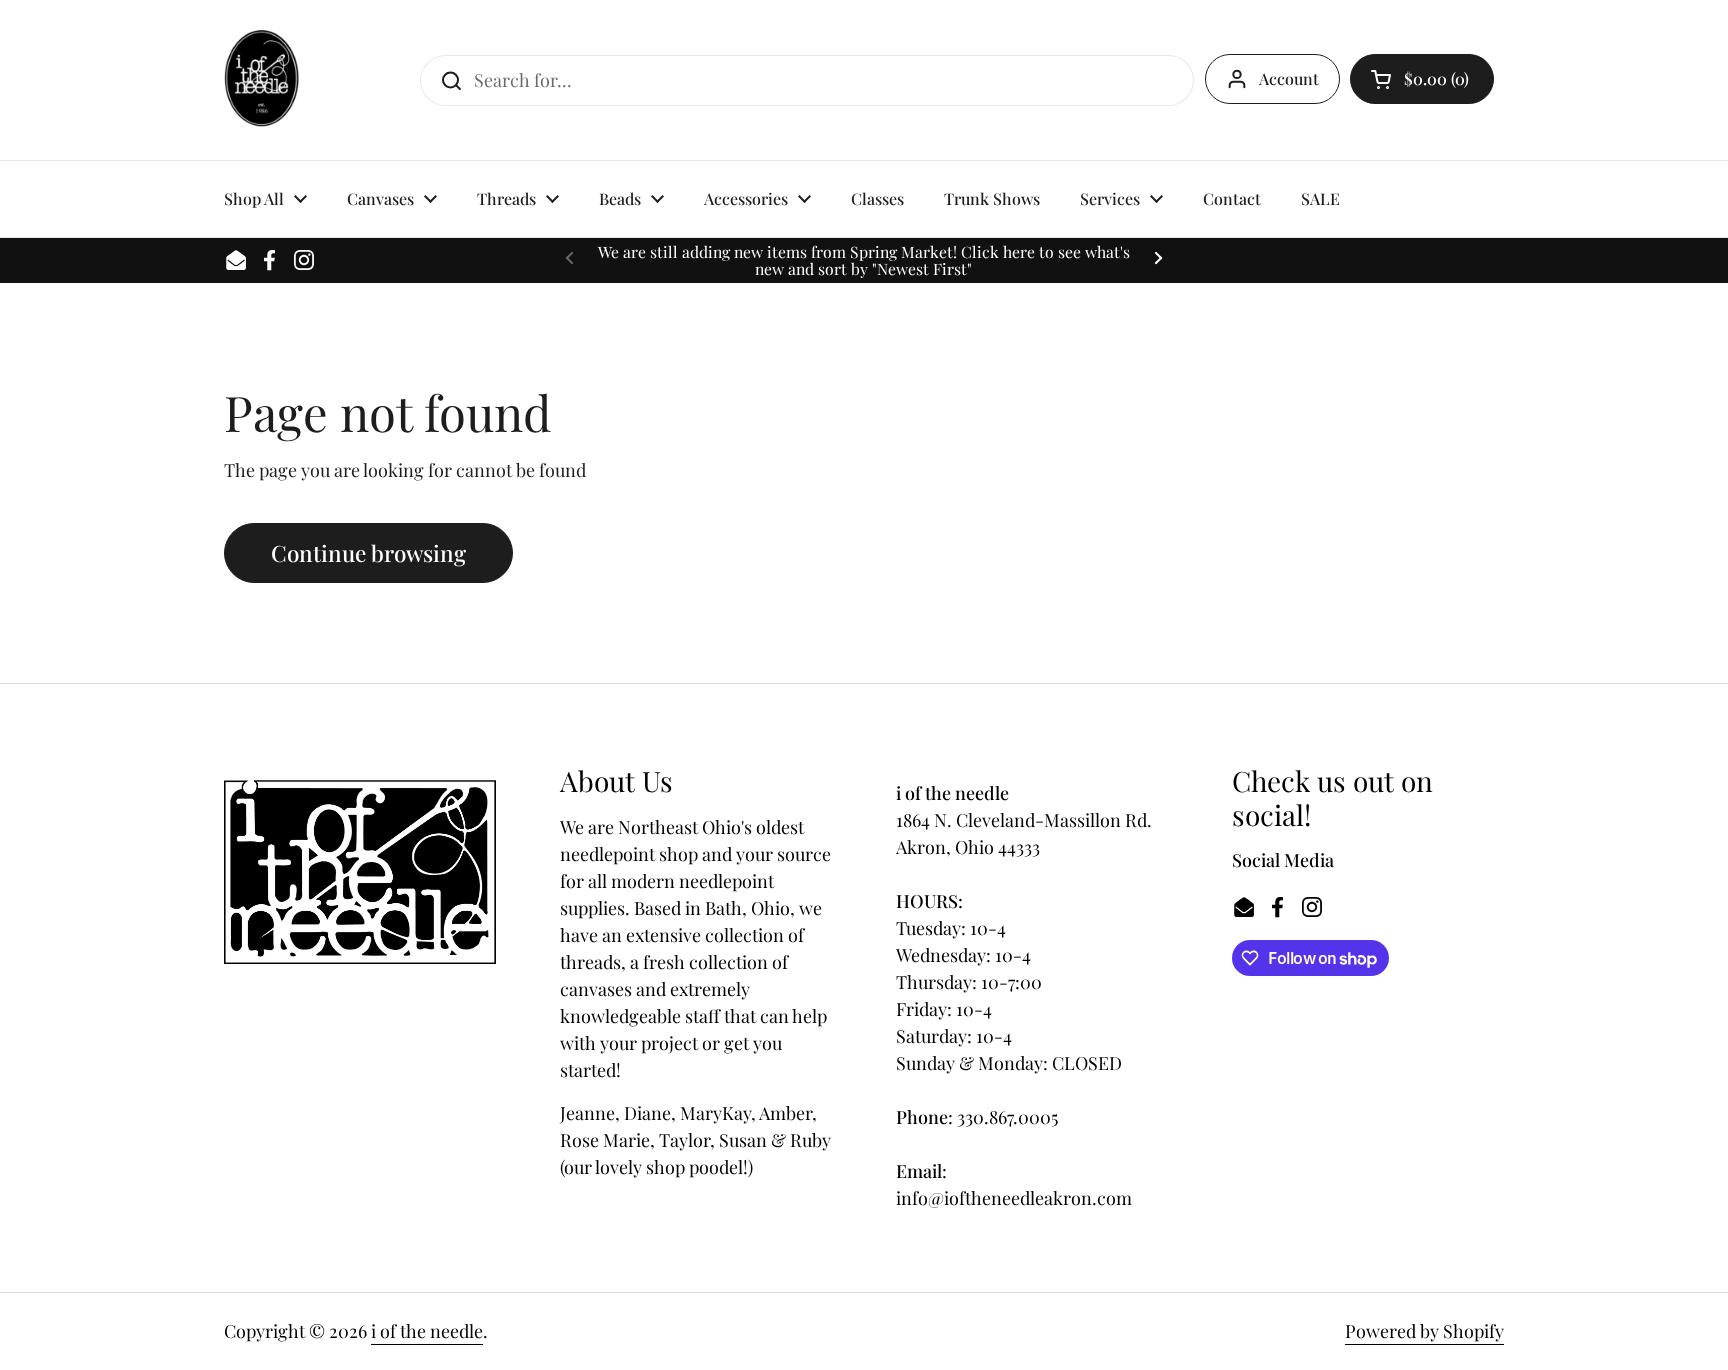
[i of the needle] (261, 80)
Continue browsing (368, 553)
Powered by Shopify (1424, 1331)
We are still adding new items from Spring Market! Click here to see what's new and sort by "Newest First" (864, 260)
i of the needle (427, 1331)
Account (1289, 78)
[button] (1422, 79)
